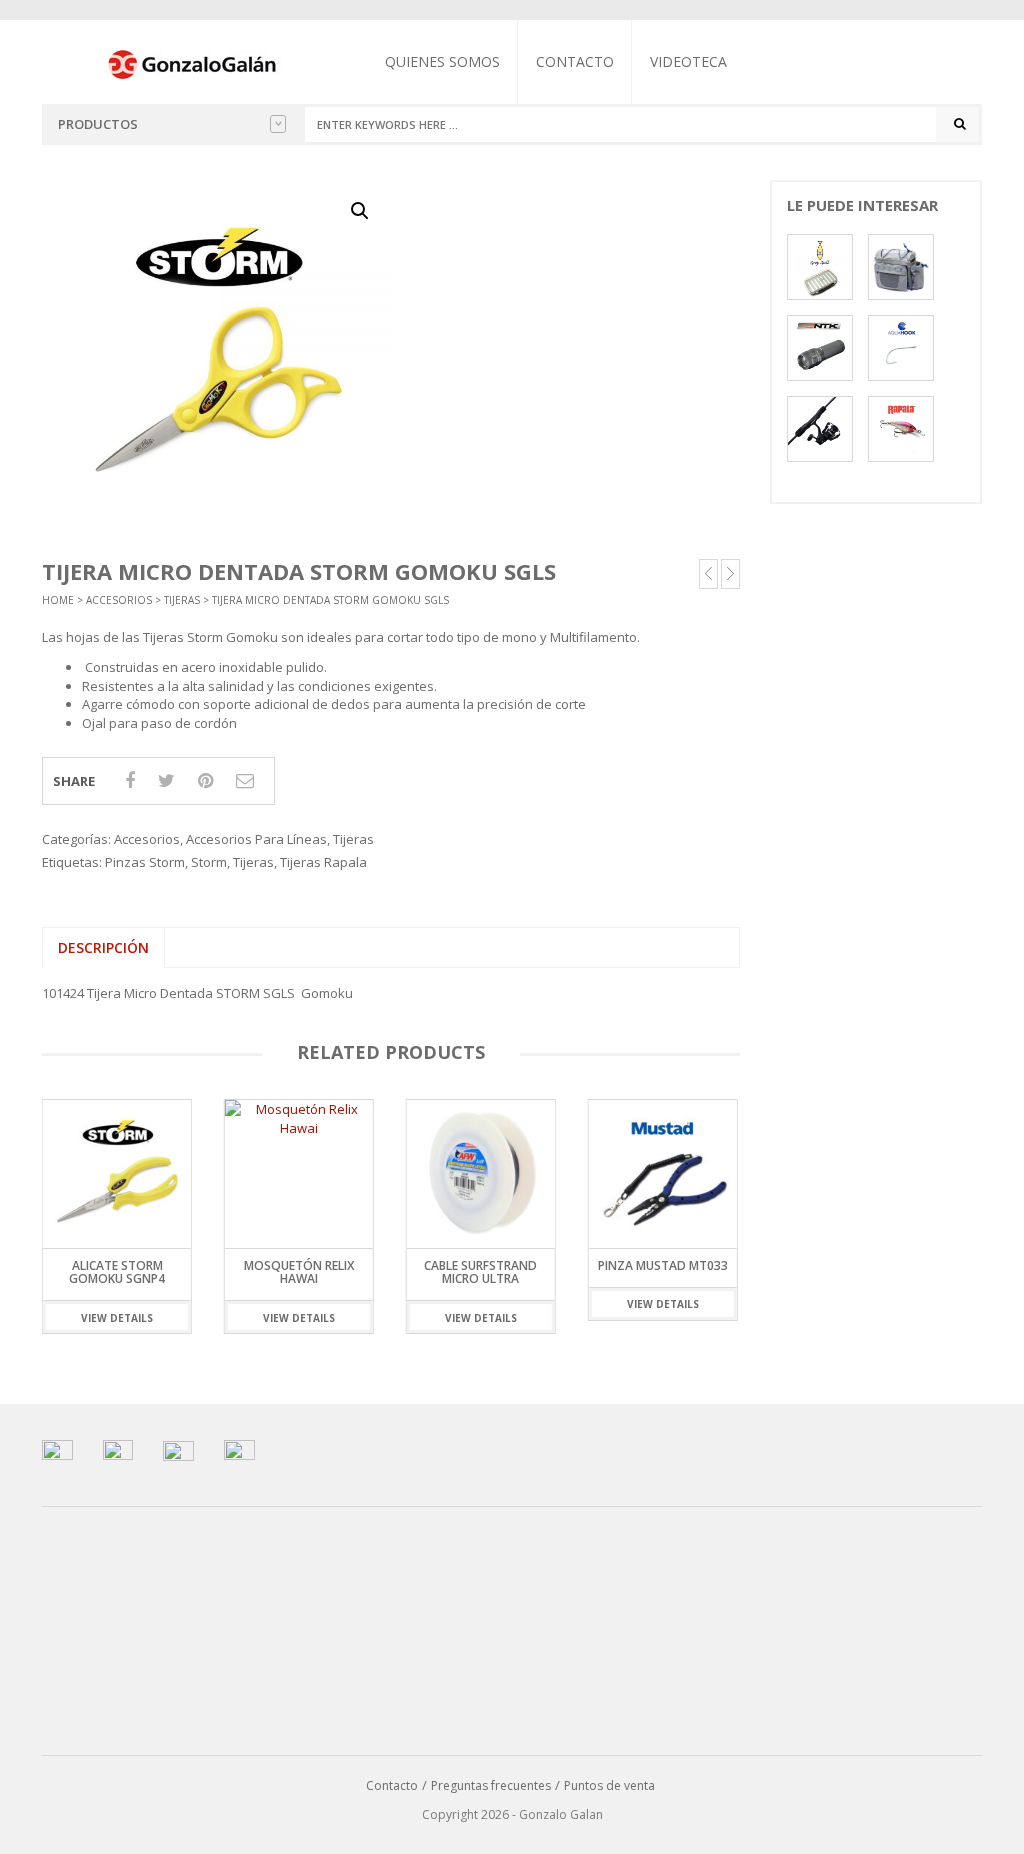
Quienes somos (442, 61)
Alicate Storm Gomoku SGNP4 (117, 1272)
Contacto (575, 61)
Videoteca (688, 61)
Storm (209, 862)
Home (58, 600)
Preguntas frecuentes (491, 1785)
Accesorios (119, 600)
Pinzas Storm (145, 862)
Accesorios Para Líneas (256, 839)
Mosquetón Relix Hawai (299, 1272)
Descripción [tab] (103, 947)
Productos (98, 124)
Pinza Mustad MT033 (663, 1265)
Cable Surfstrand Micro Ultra (480, 1272)
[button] (360, 211)
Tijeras (182, 600)
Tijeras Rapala (323, 862)
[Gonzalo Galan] (193, 63)
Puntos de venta (609, 1785)
